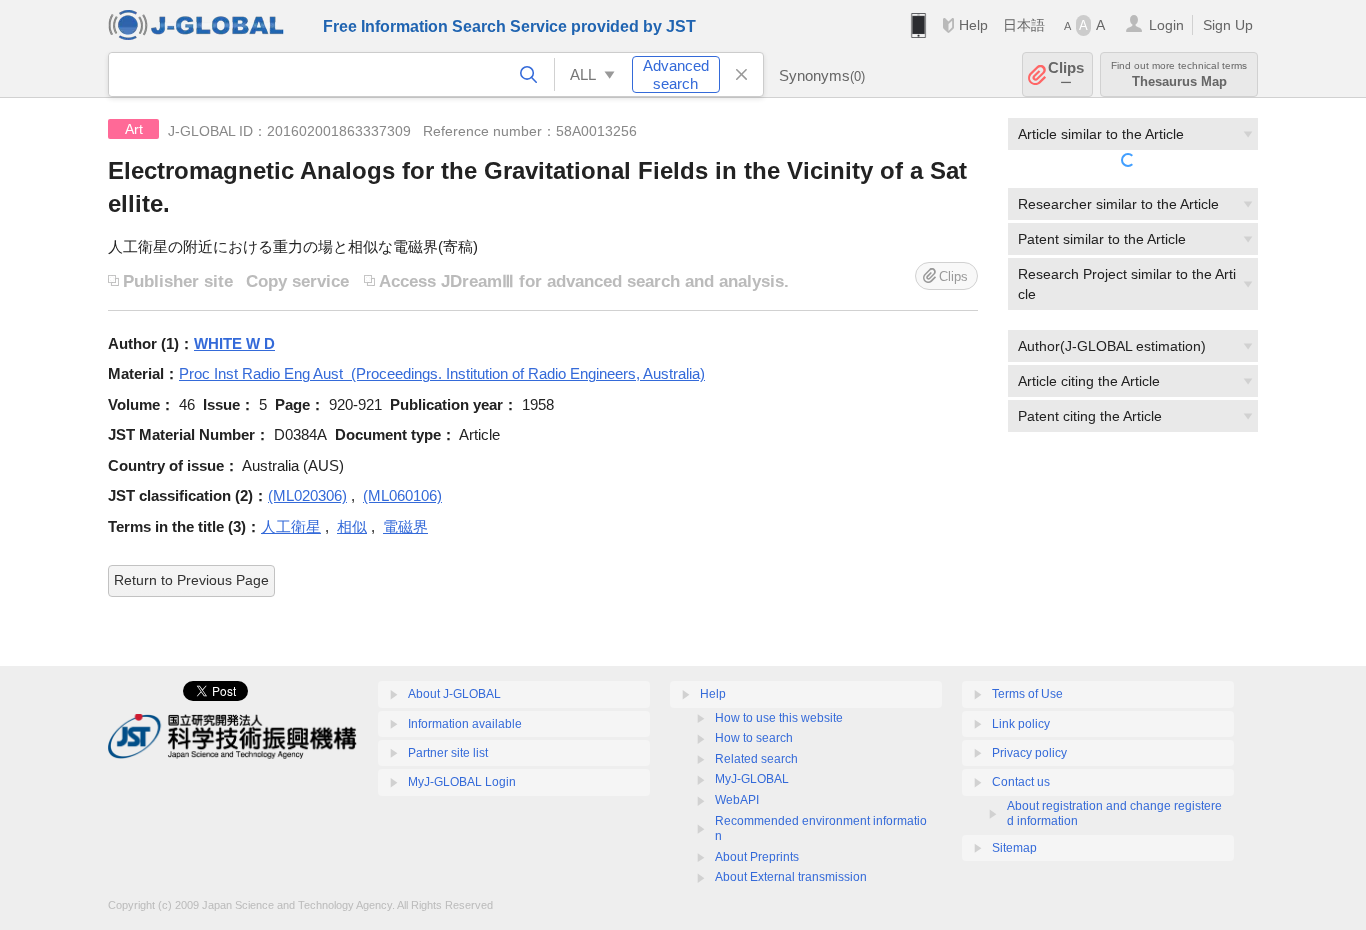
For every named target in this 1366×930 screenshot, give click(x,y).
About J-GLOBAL (454, 694)
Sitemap (1014, 848)
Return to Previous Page (191, 580)
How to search (754, 738)
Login (1166, 25)
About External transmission (791, 877)
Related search (756, 759)
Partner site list (448, 753)
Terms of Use (1027, 694)
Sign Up (1228, 25)
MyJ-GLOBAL (752, 779)
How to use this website (779, 718)
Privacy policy (1029, 753)
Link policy (1021, 724)
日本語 (1024, 25)
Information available (465, 724)
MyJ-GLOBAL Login (462, 782)
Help (973, 25)
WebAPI (737, 800)
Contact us (1021, 782)
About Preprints (757, 857)
